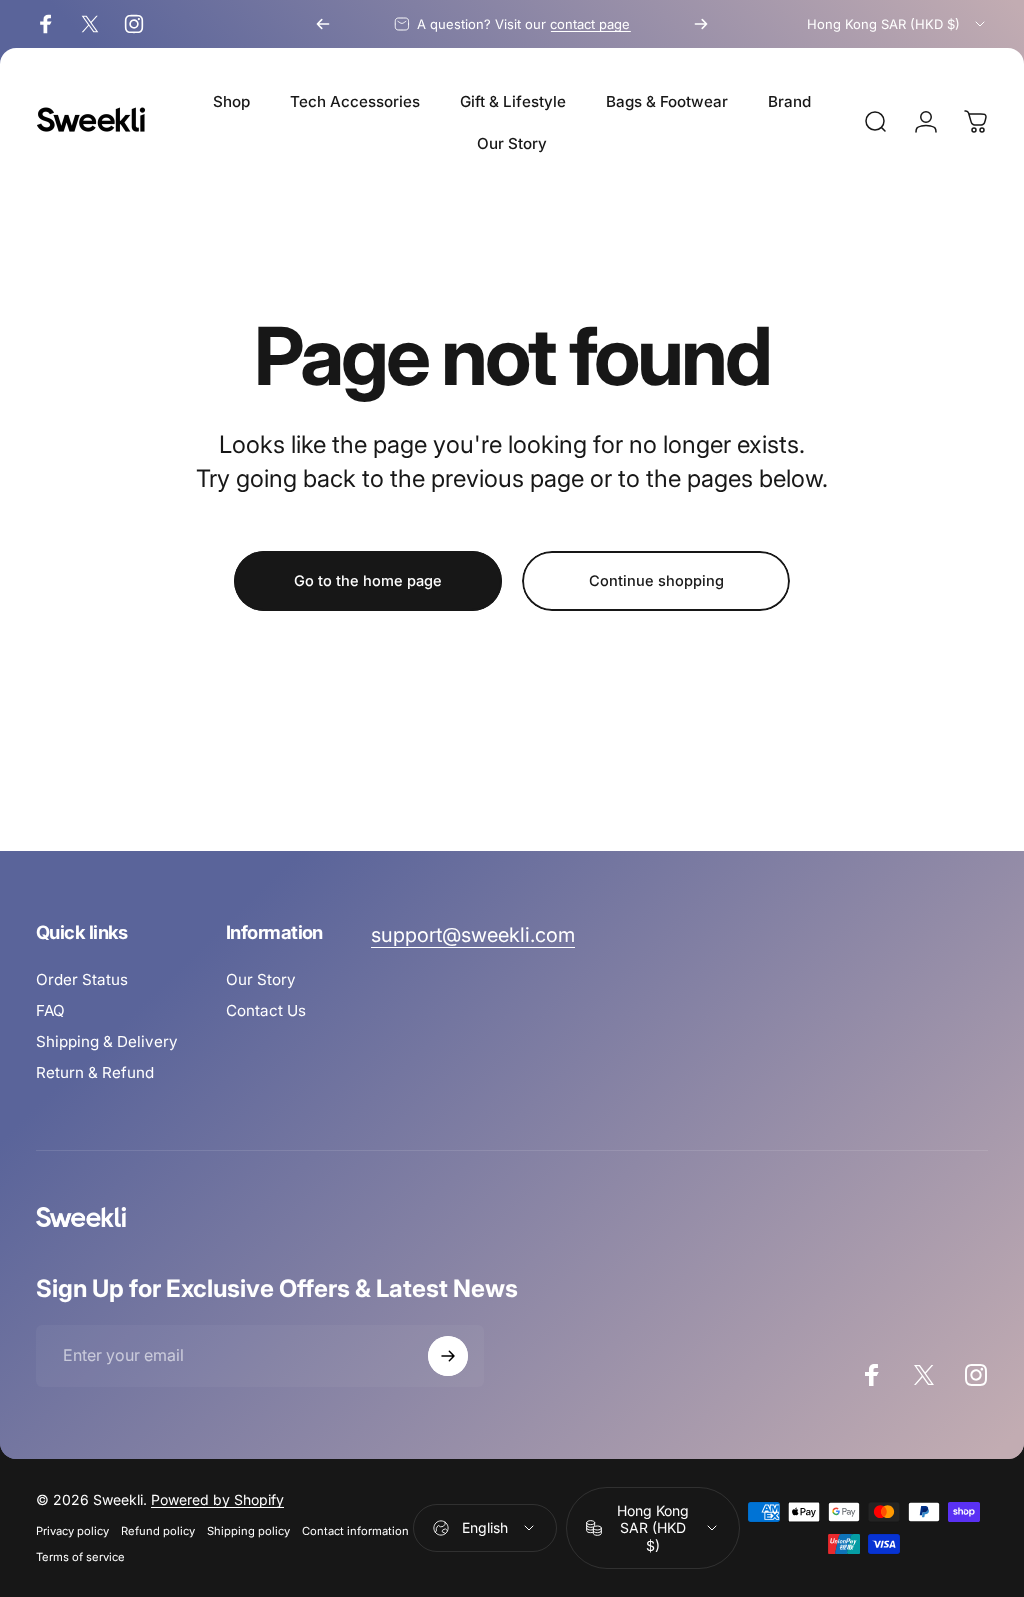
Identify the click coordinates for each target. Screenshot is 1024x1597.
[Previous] (323, 24)
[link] (473, 935)
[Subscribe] (448, 1356)
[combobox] (897, 24)
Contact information (355, 1531)
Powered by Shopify (217, 1499)
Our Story (261, 979)
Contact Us (266, 1010)
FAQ (50, 1010)
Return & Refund (95, 1072)
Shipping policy (248, 1531)
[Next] (701, 24)
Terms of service (80, 1557)
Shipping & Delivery (107, 1041)
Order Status (82, 979)
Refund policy (158, 1531)
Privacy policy (72, 1531)
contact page (590, 24)
